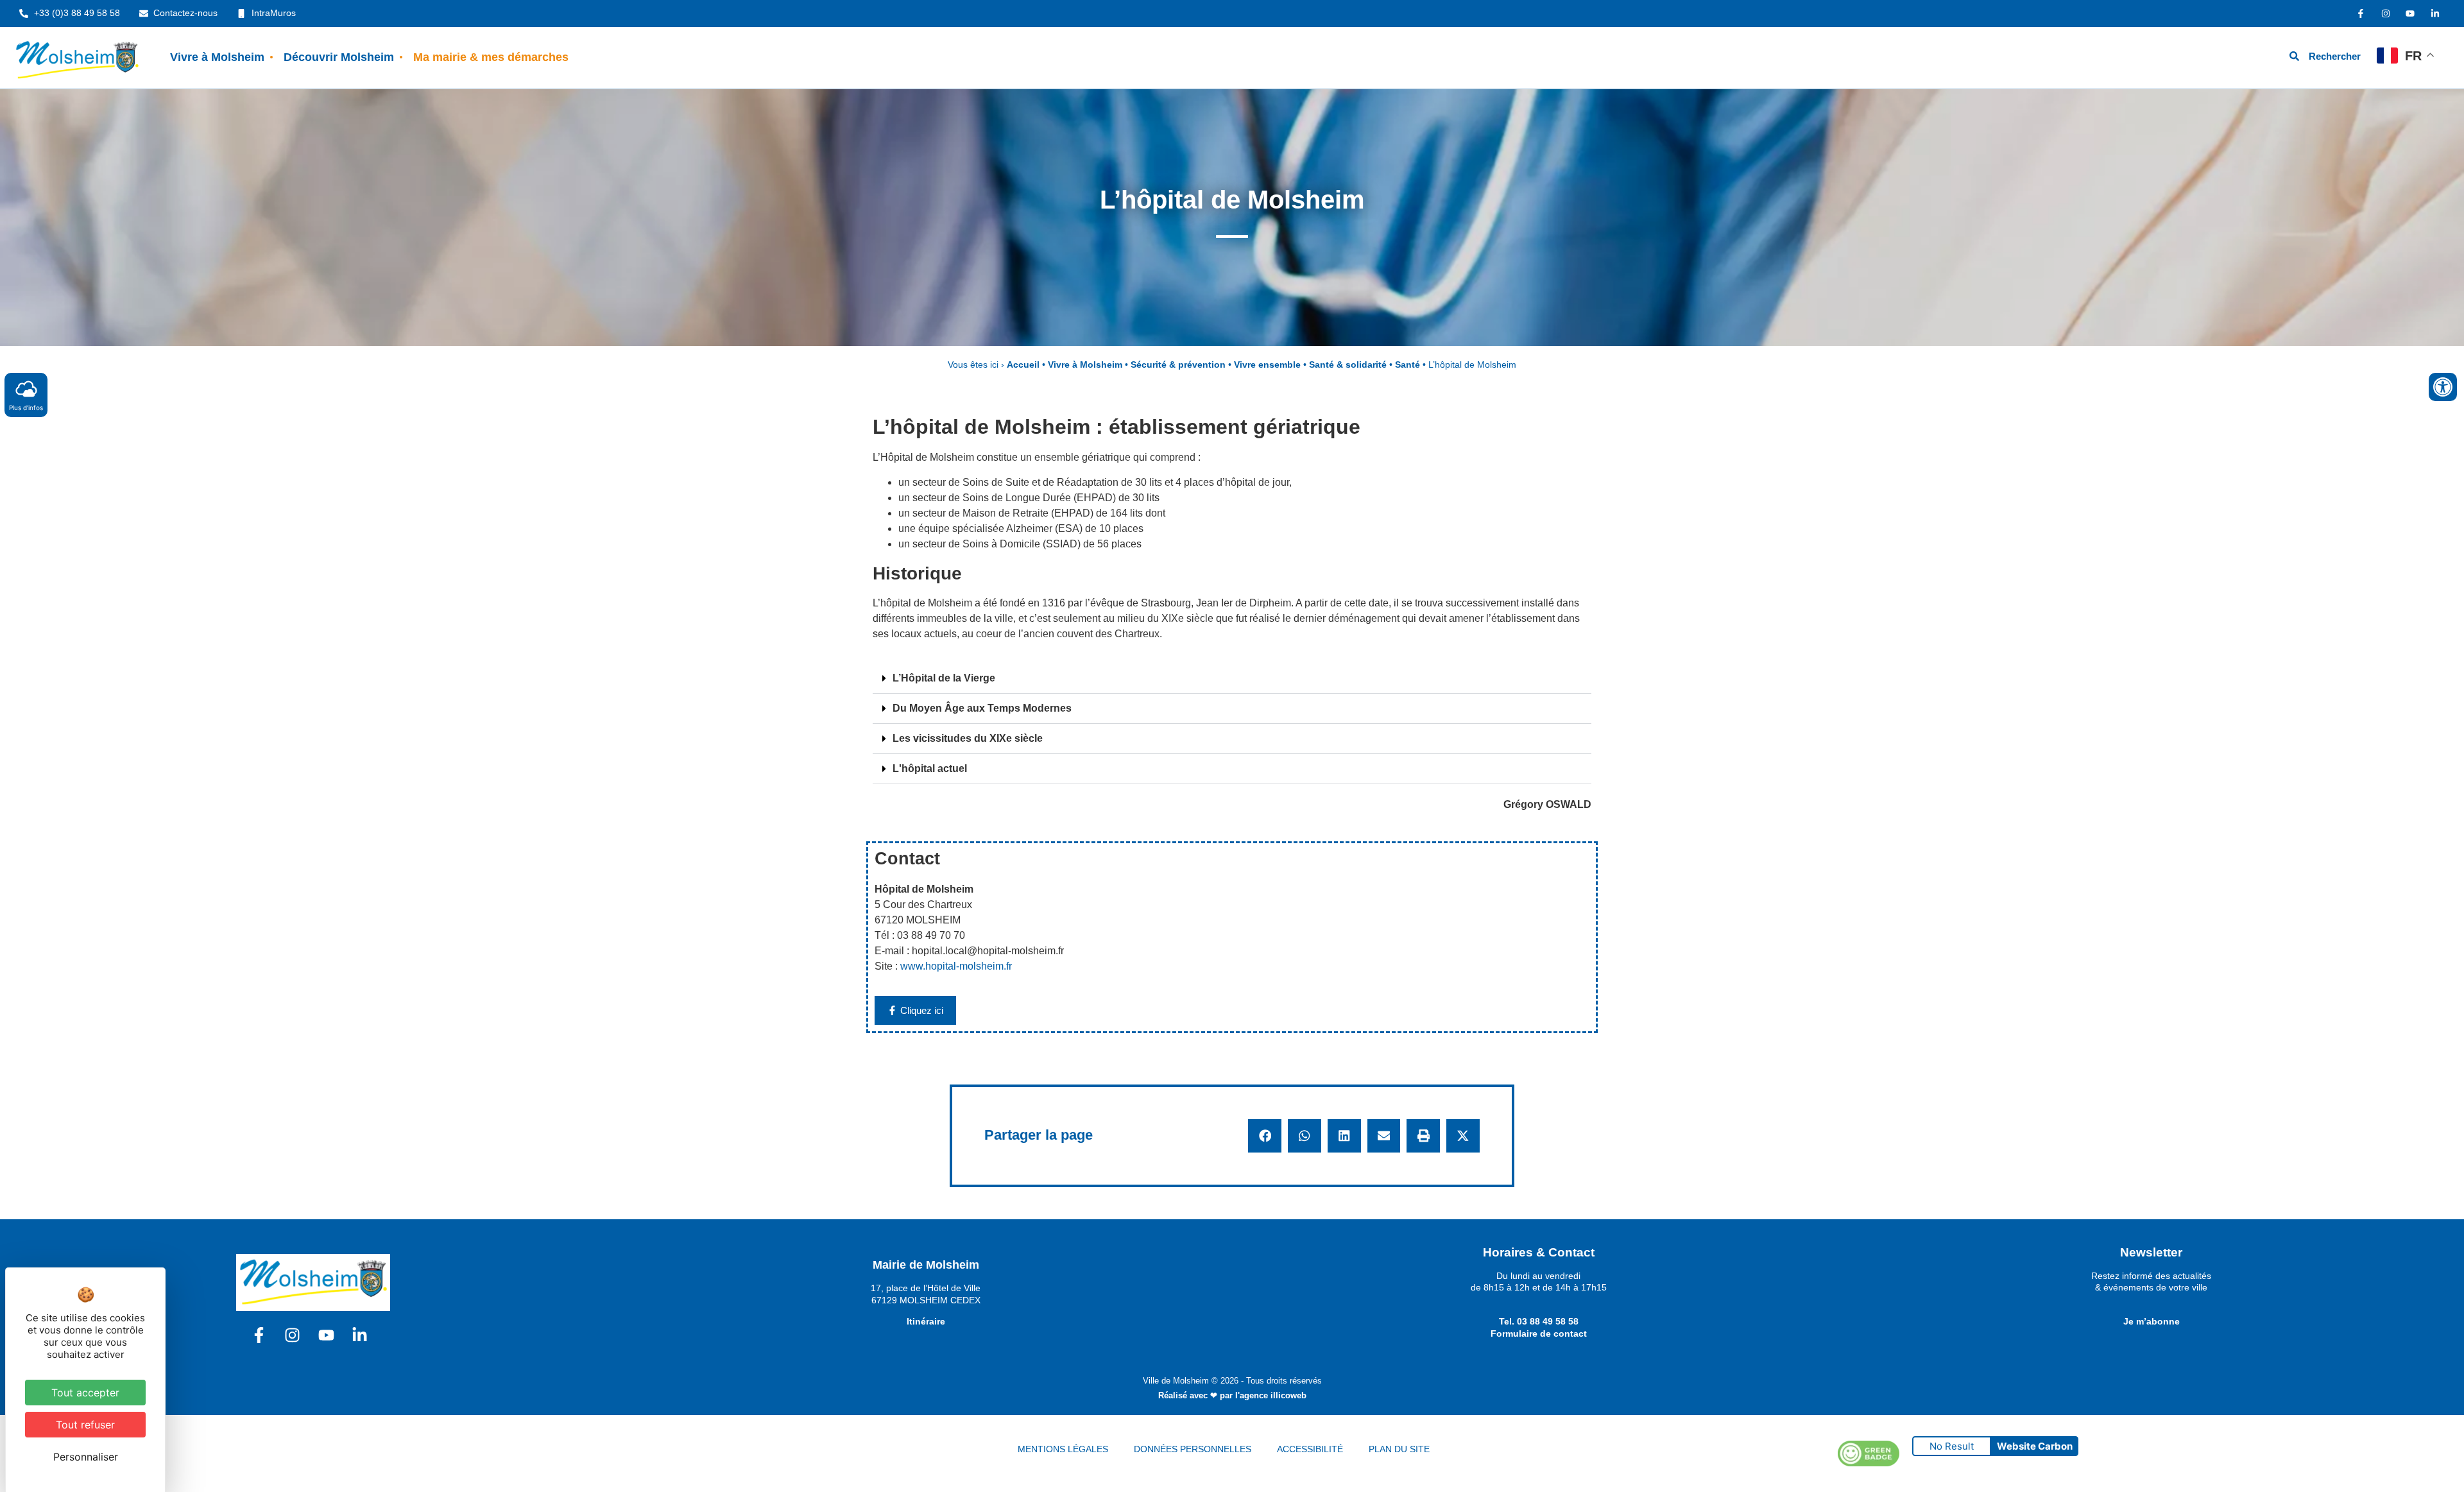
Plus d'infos (26, 407)
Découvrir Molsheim (339, 57)
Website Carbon (2035, 1446)
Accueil (1023, 365)
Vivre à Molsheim (217, 57)
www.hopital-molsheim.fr (956, 966)
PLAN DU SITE (1399, 1449)
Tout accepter (85, 1393)
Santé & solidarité (1348, 365)
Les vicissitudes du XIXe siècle (968, 738)
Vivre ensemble (1267, 365)
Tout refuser (85, 1425)
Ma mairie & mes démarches (491, 57)
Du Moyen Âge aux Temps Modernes (982, 708)
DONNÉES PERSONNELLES (1193, 1449)
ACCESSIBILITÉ (1310, 1449)
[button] (1232, 679)
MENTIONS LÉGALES (1063, 1449)
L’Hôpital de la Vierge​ (944, 678)
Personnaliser (86, 1457)
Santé (1407, 365)
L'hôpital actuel (930, 768)
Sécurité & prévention (1178, 365)
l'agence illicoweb (1271, 1395)
